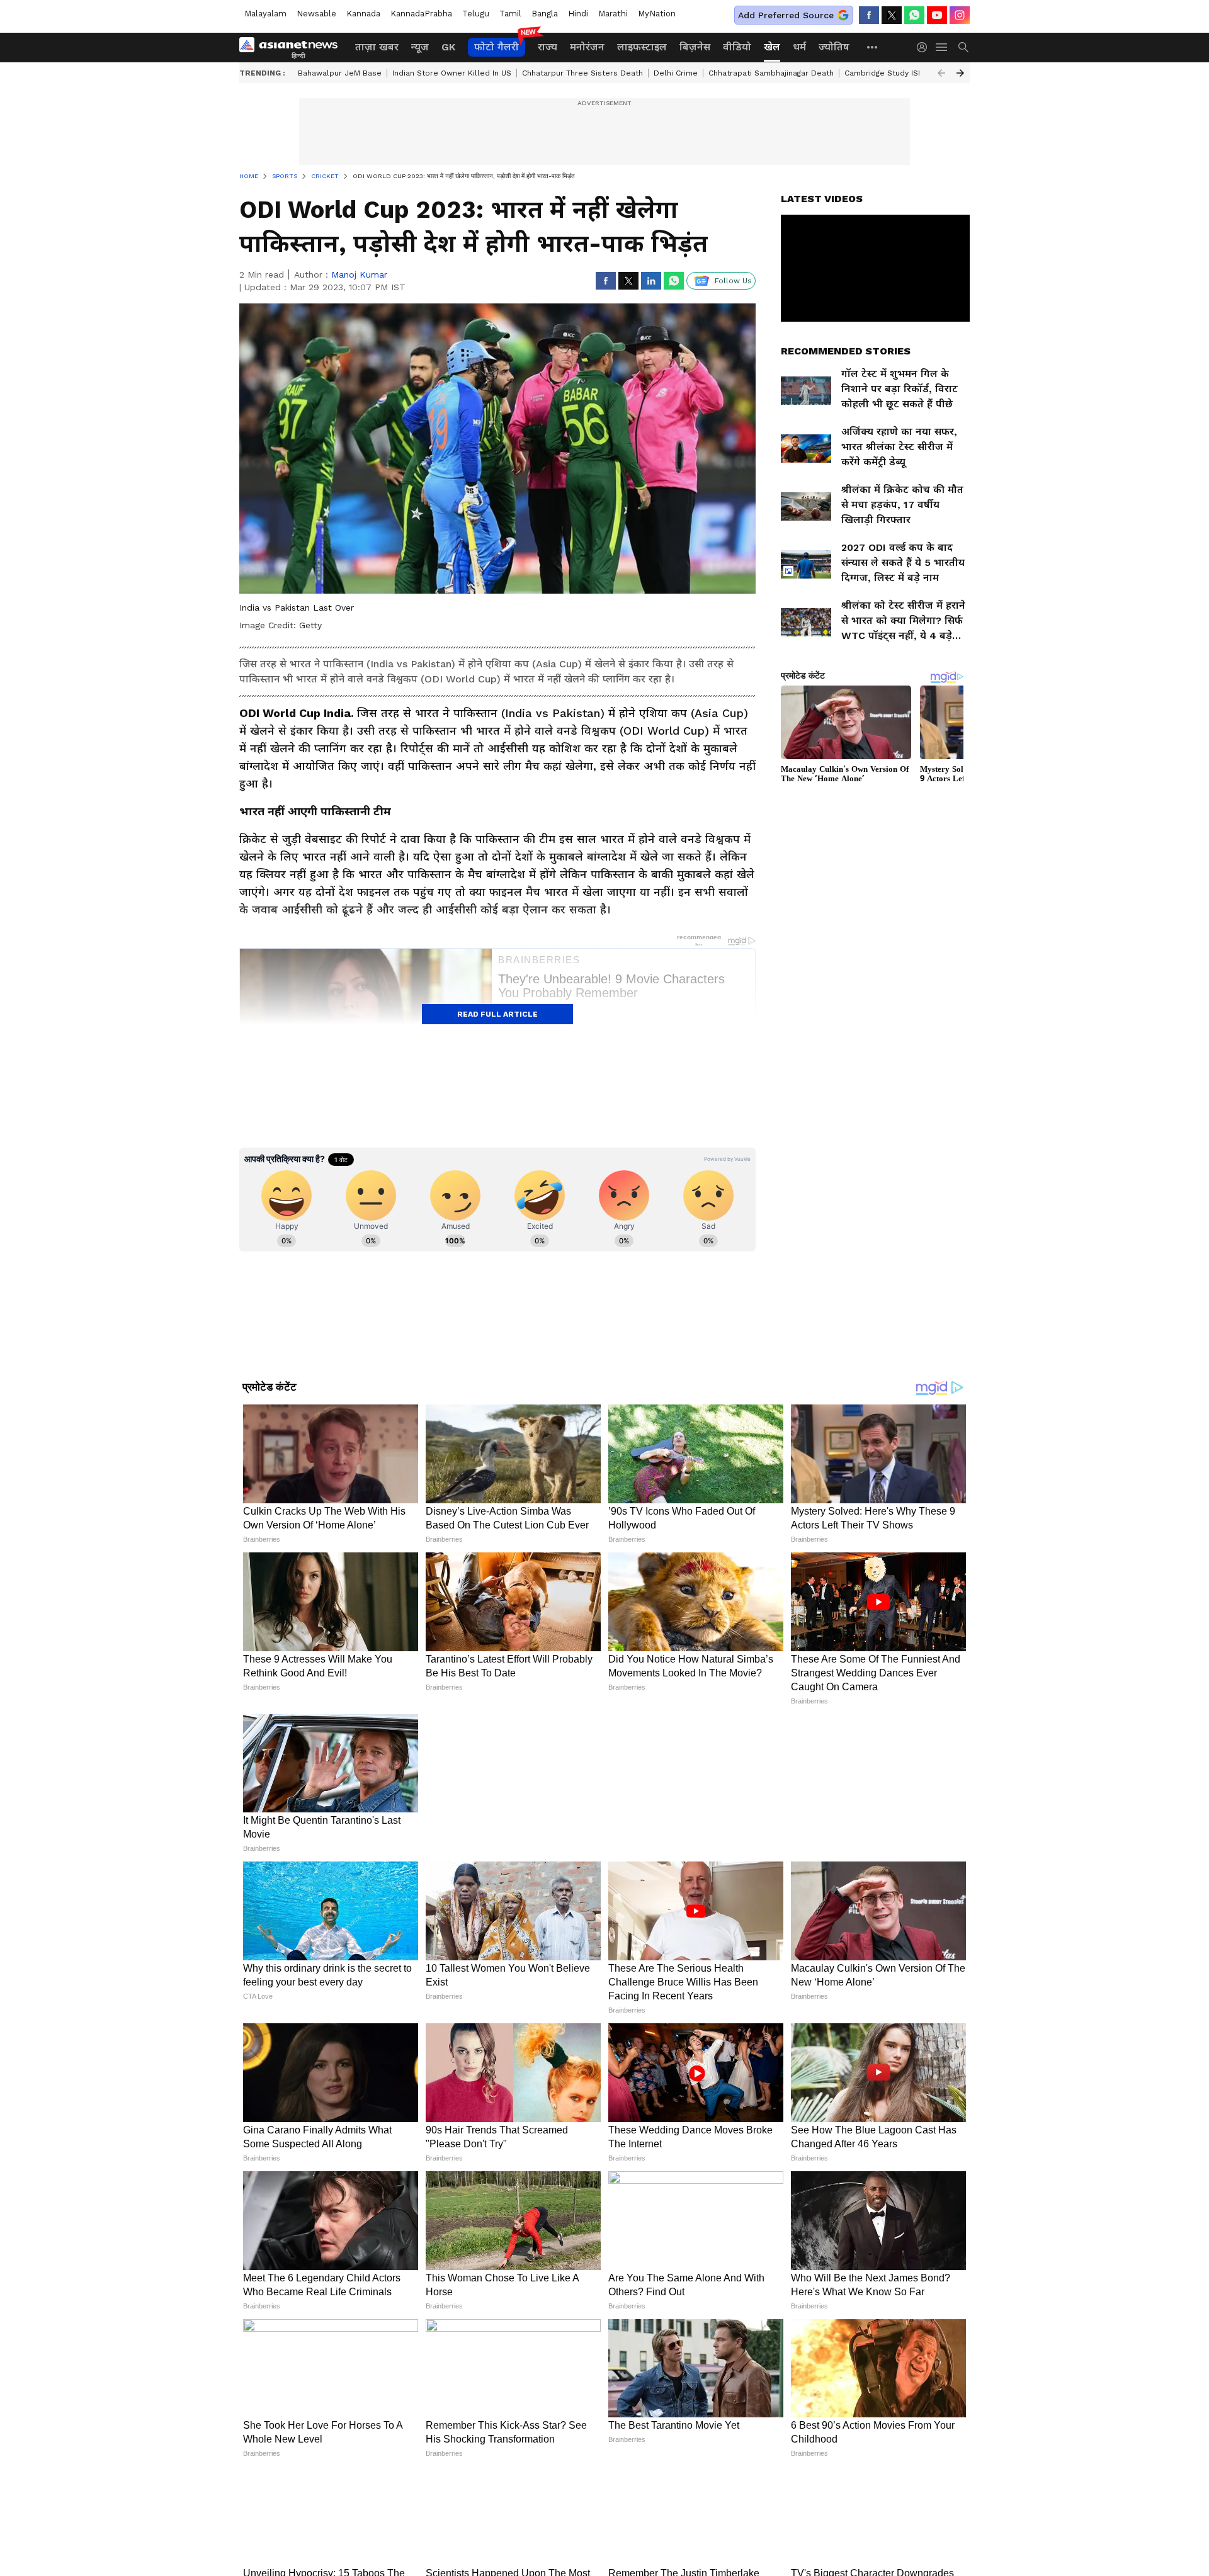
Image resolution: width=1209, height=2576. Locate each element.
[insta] (960, 15)
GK (448, 47)
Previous (941, 73)
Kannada (363, 14)
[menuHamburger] (942, 47)
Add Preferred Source (786, 15)
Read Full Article (497, 1014)
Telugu (476, 14)
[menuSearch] (963, 47)
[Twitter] (892, 15)
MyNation (657, 14)
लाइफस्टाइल (642, 47)
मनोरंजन (587, 47)
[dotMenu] (873, 47)
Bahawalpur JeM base (340, 73)
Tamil (510, 14)
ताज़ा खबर (377, 47)
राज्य (548, 47)
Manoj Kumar (359, 274)
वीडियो (737, 47)
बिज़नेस (695, 47)
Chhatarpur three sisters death (582, 73)
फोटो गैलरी (497, 47)
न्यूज (420, 47)
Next (960, 73)
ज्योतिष (834, 47)
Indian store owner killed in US (452, 73)
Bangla (545, 14)
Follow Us (733, 281)
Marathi (613, 14)
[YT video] (937, 15)
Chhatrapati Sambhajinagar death (771, 73)
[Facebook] (869, 15)
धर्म (799, 47)
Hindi (578, 14)
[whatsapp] (914, 15)
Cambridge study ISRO (887, 73)
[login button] (925, 47)
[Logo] (293, 47)
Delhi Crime (676, 73)
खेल (772, 47)
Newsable (316, 14)
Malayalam (265, 14)
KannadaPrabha (421, 14)
